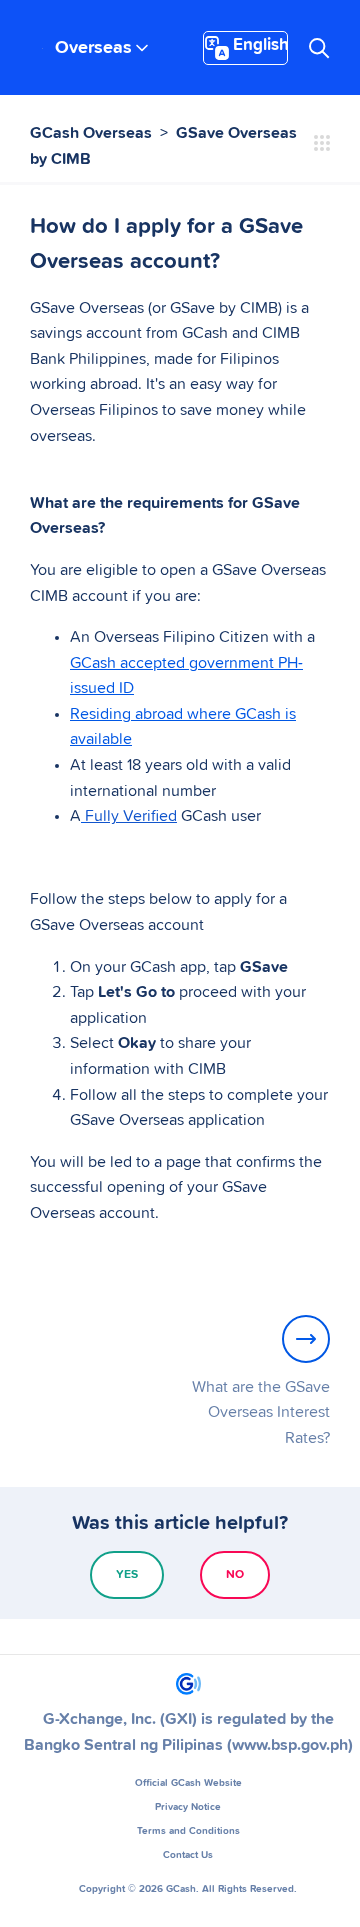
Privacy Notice (188, 1807)
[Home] (188, 1684)
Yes (127, 1575)
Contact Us (188, 1855)
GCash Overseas (91, 133)
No (235, 1575)
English (260, 45)
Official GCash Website (188, 1783)
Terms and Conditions (188, 1831)
